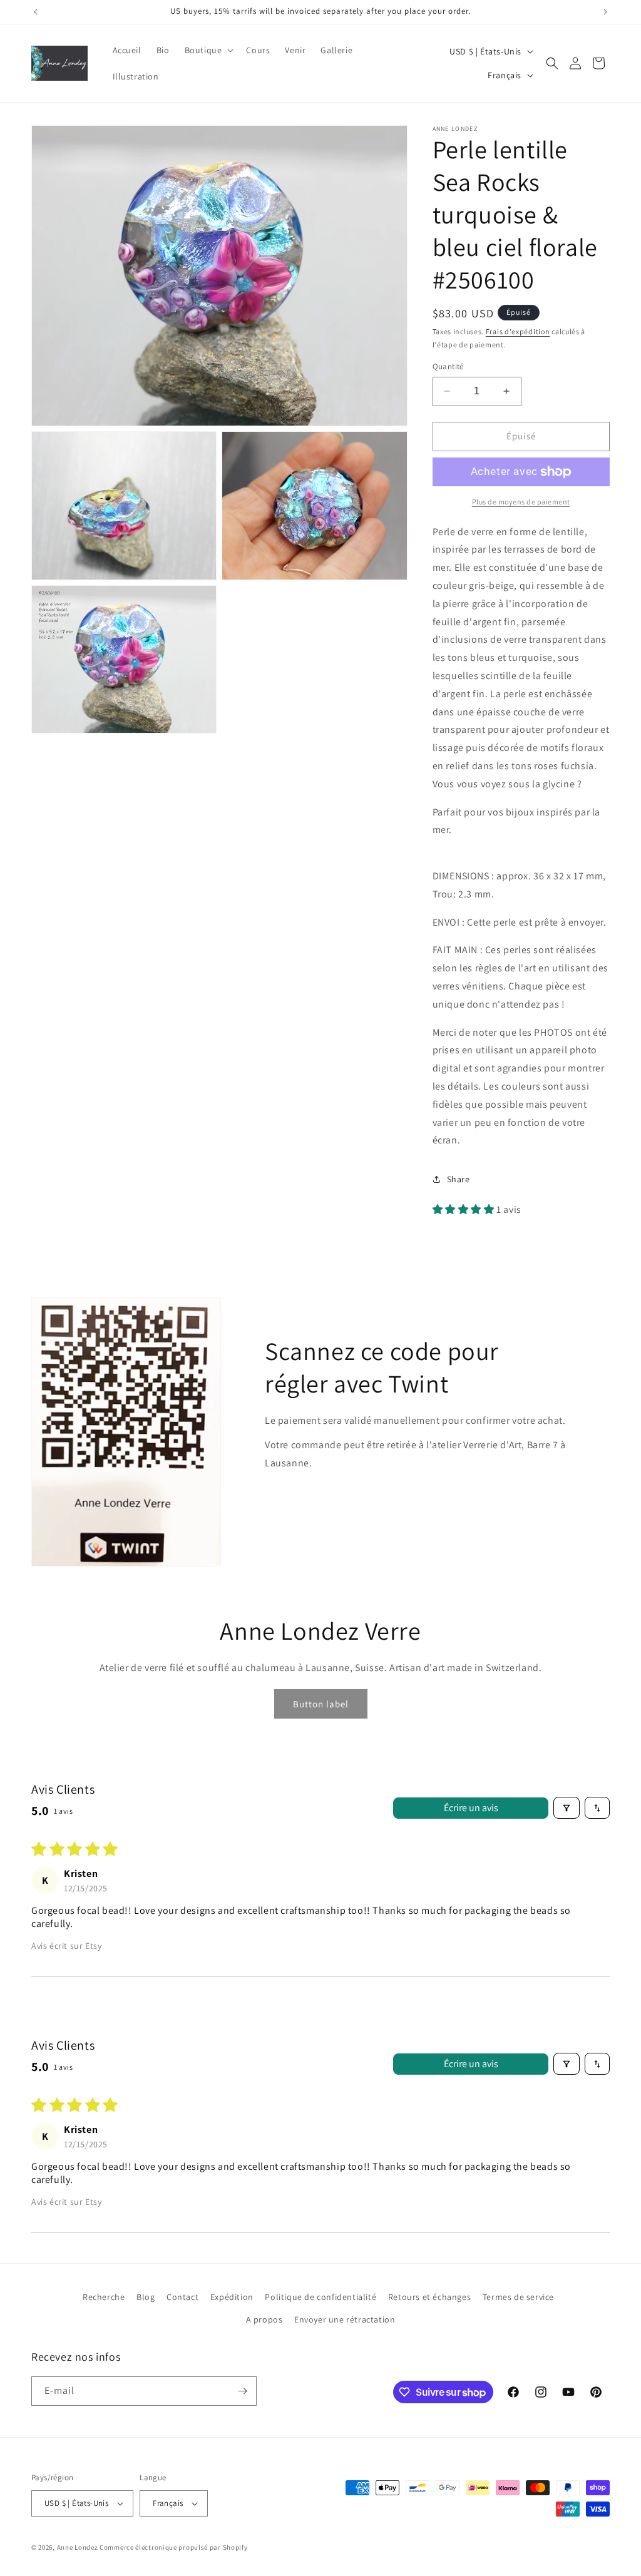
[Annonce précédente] (36, 12)
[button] (208, 50)
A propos (264, 2319)
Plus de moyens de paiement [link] (521, 502)
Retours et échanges (429, 2297)
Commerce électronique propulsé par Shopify (173, 2547)
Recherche (104, 2297)
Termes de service (518, 2297)
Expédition (232, 2297)
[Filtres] (567, 1808)
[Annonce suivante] (605, 12)
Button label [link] (321, 1704)
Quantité (448, 366)
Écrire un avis (471, 1808)
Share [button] (459, 1179)
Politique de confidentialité (320, 2297)
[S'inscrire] (242, 2391)
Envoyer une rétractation (345, 2319)
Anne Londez (78, 2547)
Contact (182, 2297)
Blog (146, 2297)
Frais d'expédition (518, 331)
